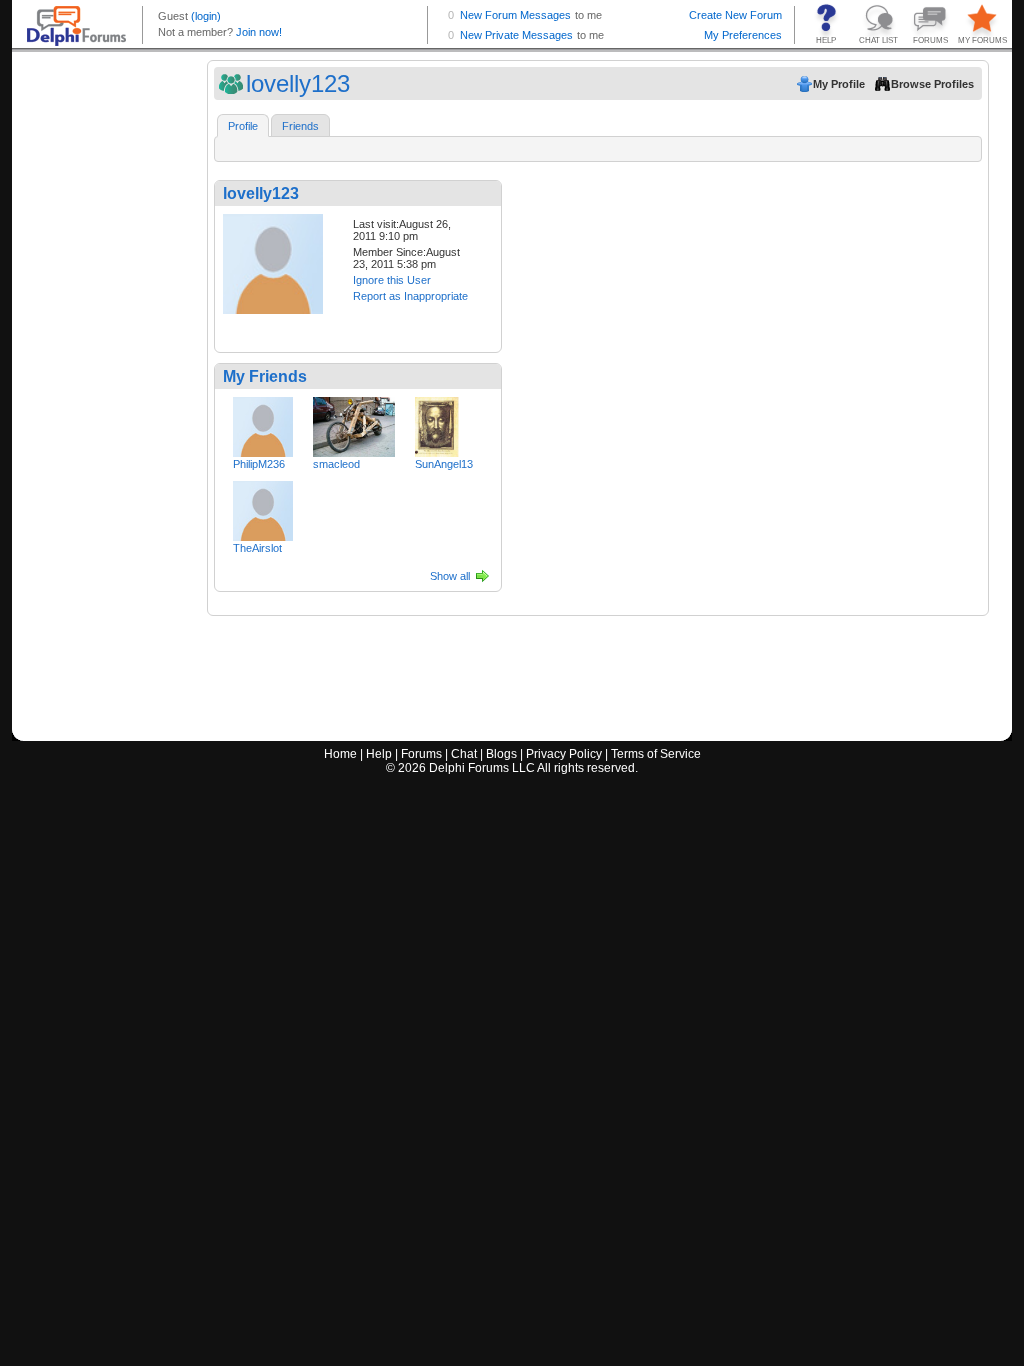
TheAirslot (257, 548)
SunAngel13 (444, 464)
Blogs (501, 754)
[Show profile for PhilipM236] (263, 423)
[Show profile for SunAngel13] (437, 423)
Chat (464, 754)
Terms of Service (656, 754)
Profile (243, 126)
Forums (421, 754)
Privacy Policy (564, 754)
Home (340, 754)
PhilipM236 (259, 464)
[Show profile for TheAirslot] (263, 507)
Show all (450, 576)
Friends (300, 126)
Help (379, 754)
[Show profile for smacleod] (354, 423)
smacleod (336, 464)
